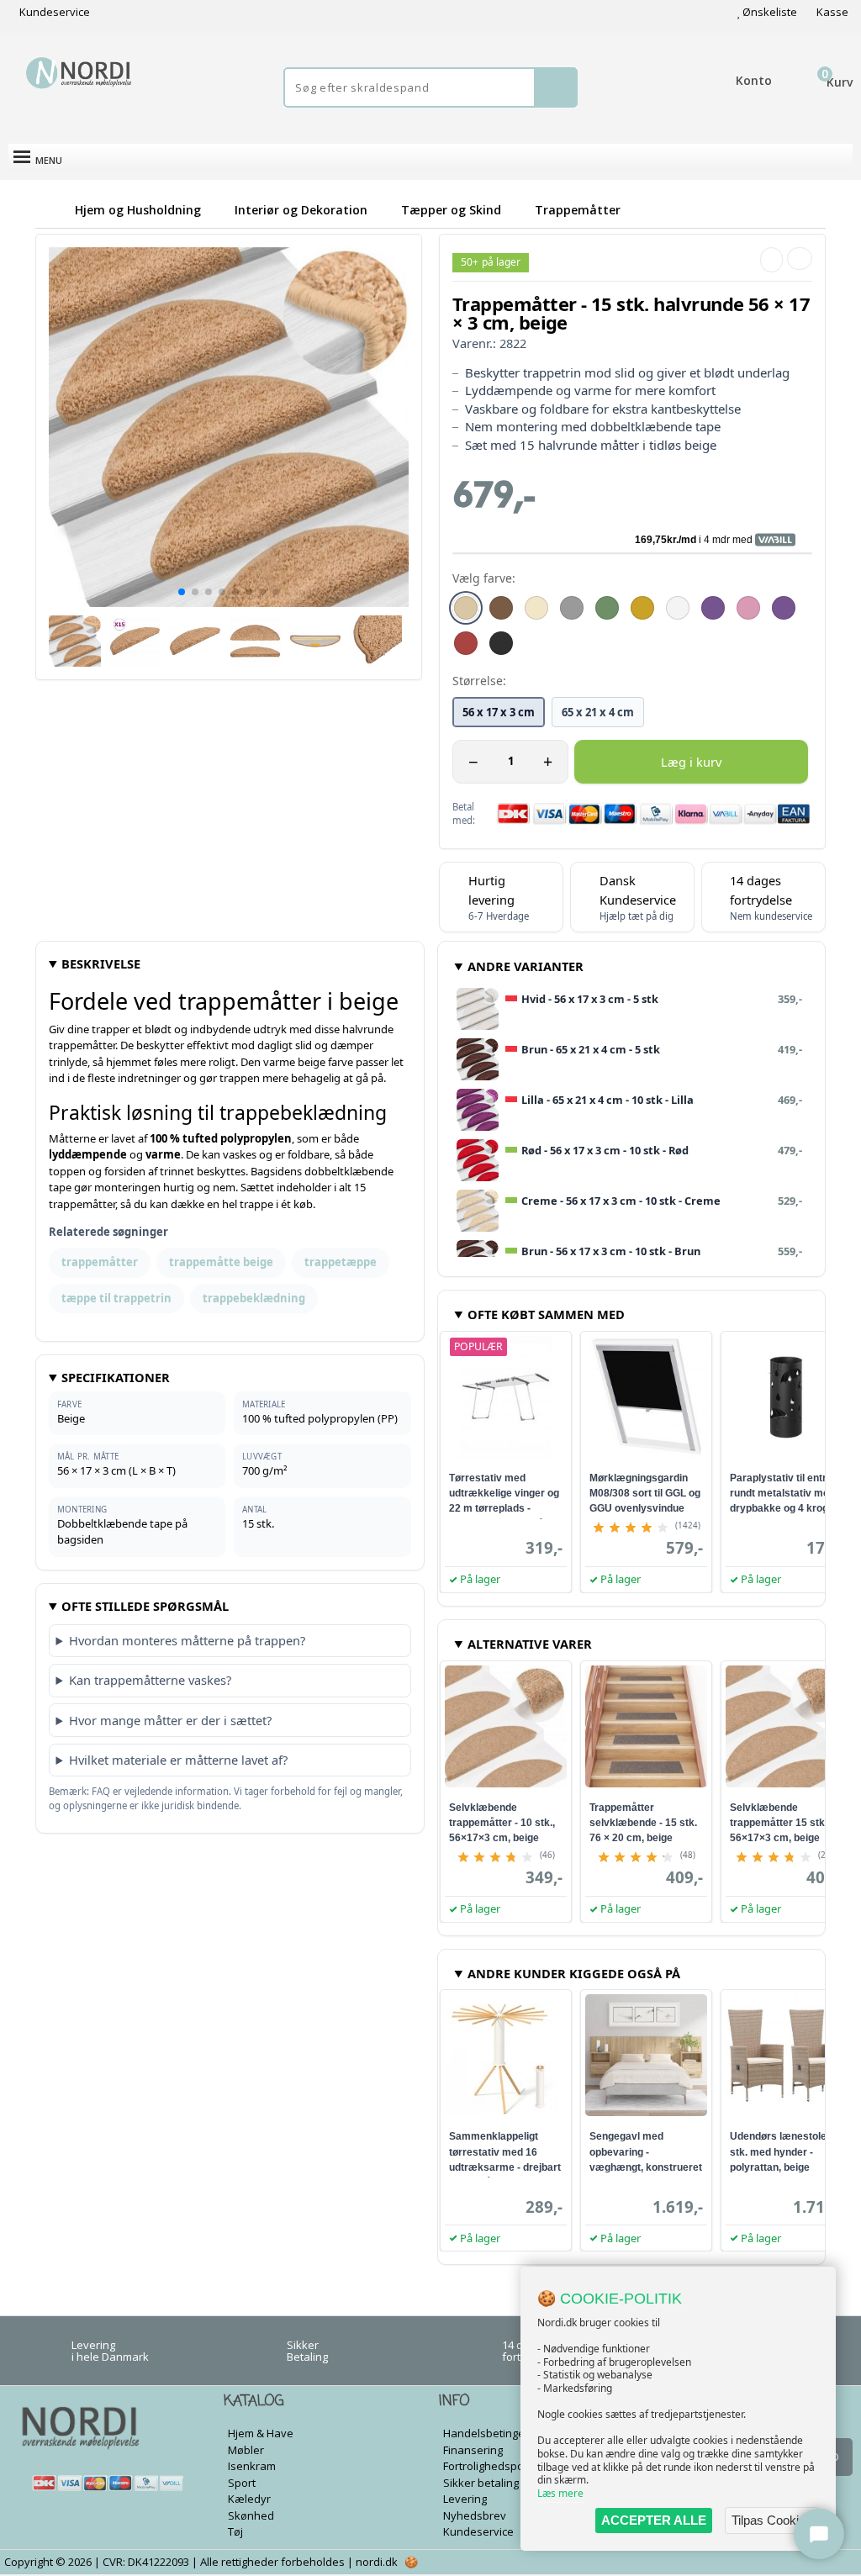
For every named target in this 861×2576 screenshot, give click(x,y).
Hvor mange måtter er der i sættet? (170, 1720)
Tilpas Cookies (772, 2520)
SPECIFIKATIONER (116, 1377)
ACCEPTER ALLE (654, 2520)
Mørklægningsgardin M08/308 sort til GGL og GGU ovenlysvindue (645, 1493)
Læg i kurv (691, 762)
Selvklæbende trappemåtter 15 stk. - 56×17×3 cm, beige (782, 1823)
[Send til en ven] (771, 260)
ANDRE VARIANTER (526, 966)
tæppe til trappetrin (116, 1298)
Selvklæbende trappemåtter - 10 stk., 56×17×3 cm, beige (502, 1823)
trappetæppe (341, 1262)
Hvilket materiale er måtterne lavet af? (178, 1760)
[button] (182, 592)
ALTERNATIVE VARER (530, 1644)
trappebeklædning (254, 1298)
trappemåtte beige (221, 1262)
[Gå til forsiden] (52, 210)
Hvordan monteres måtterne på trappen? (187, 1640)
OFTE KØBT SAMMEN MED (546, 1314)
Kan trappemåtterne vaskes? (150, 1680)
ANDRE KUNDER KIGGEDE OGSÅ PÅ (574, 1973)
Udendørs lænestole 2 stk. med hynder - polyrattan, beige (782, 2151)
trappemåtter (100, 1262)
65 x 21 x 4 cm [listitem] (598, 712)
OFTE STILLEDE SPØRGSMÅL (145, 1606)
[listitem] (466, 608)
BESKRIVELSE (101, 963)
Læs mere (560, 2493)
